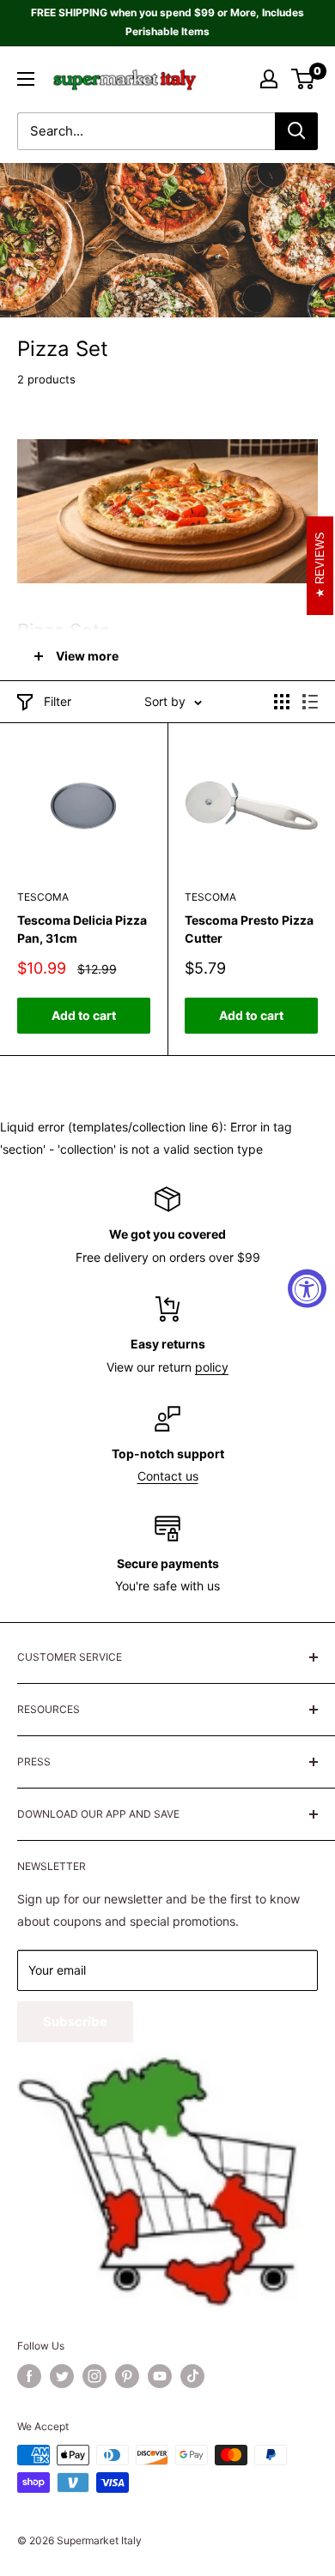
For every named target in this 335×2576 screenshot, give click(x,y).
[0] (304, 79)
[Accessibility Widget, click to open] (307, 1288)
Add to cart (84, 1015)
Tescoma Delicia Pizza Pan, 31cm (82, 929)
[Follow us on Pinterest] (127, 2376)
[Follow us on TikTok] (192, 2376)
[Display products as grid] (282, 702)
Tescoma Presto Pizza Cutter (249, 929)
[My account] (269, 79)
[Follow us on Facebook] (29, 2376)
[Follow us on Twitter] (62, 2376)
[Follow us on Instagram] (94, 2376)
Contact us (168, 1476)
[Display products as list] (310, 702)
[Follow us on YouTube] (160, 2376)
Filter (58, 701)
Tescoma (43, 897)
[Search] (296, 131)
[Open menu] (26, 79)
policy (212, 1367)
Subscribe (75, 2021)
